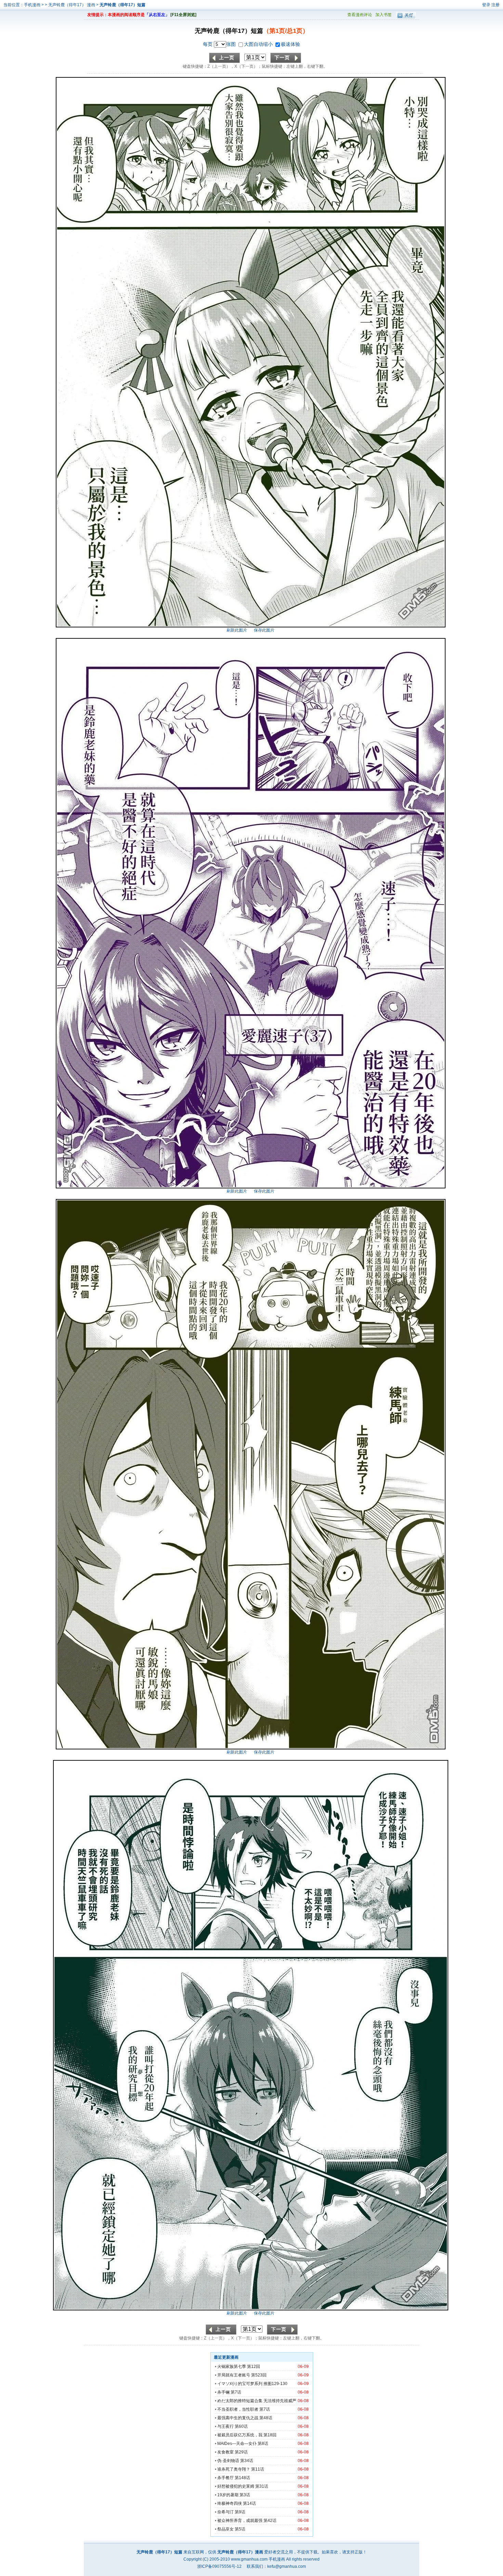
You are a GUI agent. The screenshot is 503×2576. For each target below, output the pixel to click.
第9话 (240, 2512)
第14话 (249, 2503)
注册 (495, 5)
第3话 (245, 2495)
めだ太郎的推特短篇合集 (240, 2401)
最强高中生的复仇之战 (238, 2418)
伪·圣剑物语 (228, 2461)
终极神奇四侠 (230, 2503)
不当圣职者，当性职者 (238, 2409)
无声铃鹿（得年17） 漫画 (72, 5)
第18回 (270, 2435)
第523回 (259, 2375)
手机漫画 (32, 5)
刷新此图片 (237, 630)
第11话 (258, 2469)
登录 (486, 5)
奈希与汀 (225, 2512)
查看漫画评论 (360, 15)
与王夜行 (225, 2426)
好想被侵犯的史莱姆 (236, 2486)
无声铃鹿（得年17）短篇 (122, 5)
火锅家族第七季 (232, 2367)
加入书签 (384, 15)
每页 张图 (220, 44)
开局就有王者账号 (234, 2375)
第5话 (240, 2529)
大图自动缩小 (259, 44)
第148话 (242, 2478)
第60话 (241, 2426)
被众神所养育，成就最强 (240, 2521)
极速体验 (291, 44)
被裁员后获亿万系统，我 (240, 2435)
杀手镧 (223, 2392)
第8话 (263, 2444)
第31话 (262, 2486)
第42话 (270, 2521)
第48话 (266, 2418)
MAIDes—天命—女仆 (237, 2444)
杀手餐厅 (225, 2478)
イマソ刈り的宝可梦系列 (240, 2384)
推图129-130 (275, 2384)
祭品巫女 (225, 2529)
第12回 (254, 2367)
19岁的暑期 (228, 2495)
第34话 (247, 2461)
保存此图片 (264, 630)
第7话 (236, 2392)
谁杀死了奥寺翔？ (234, 2469)
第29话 (241, 2452)
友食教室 (225, 2452)
